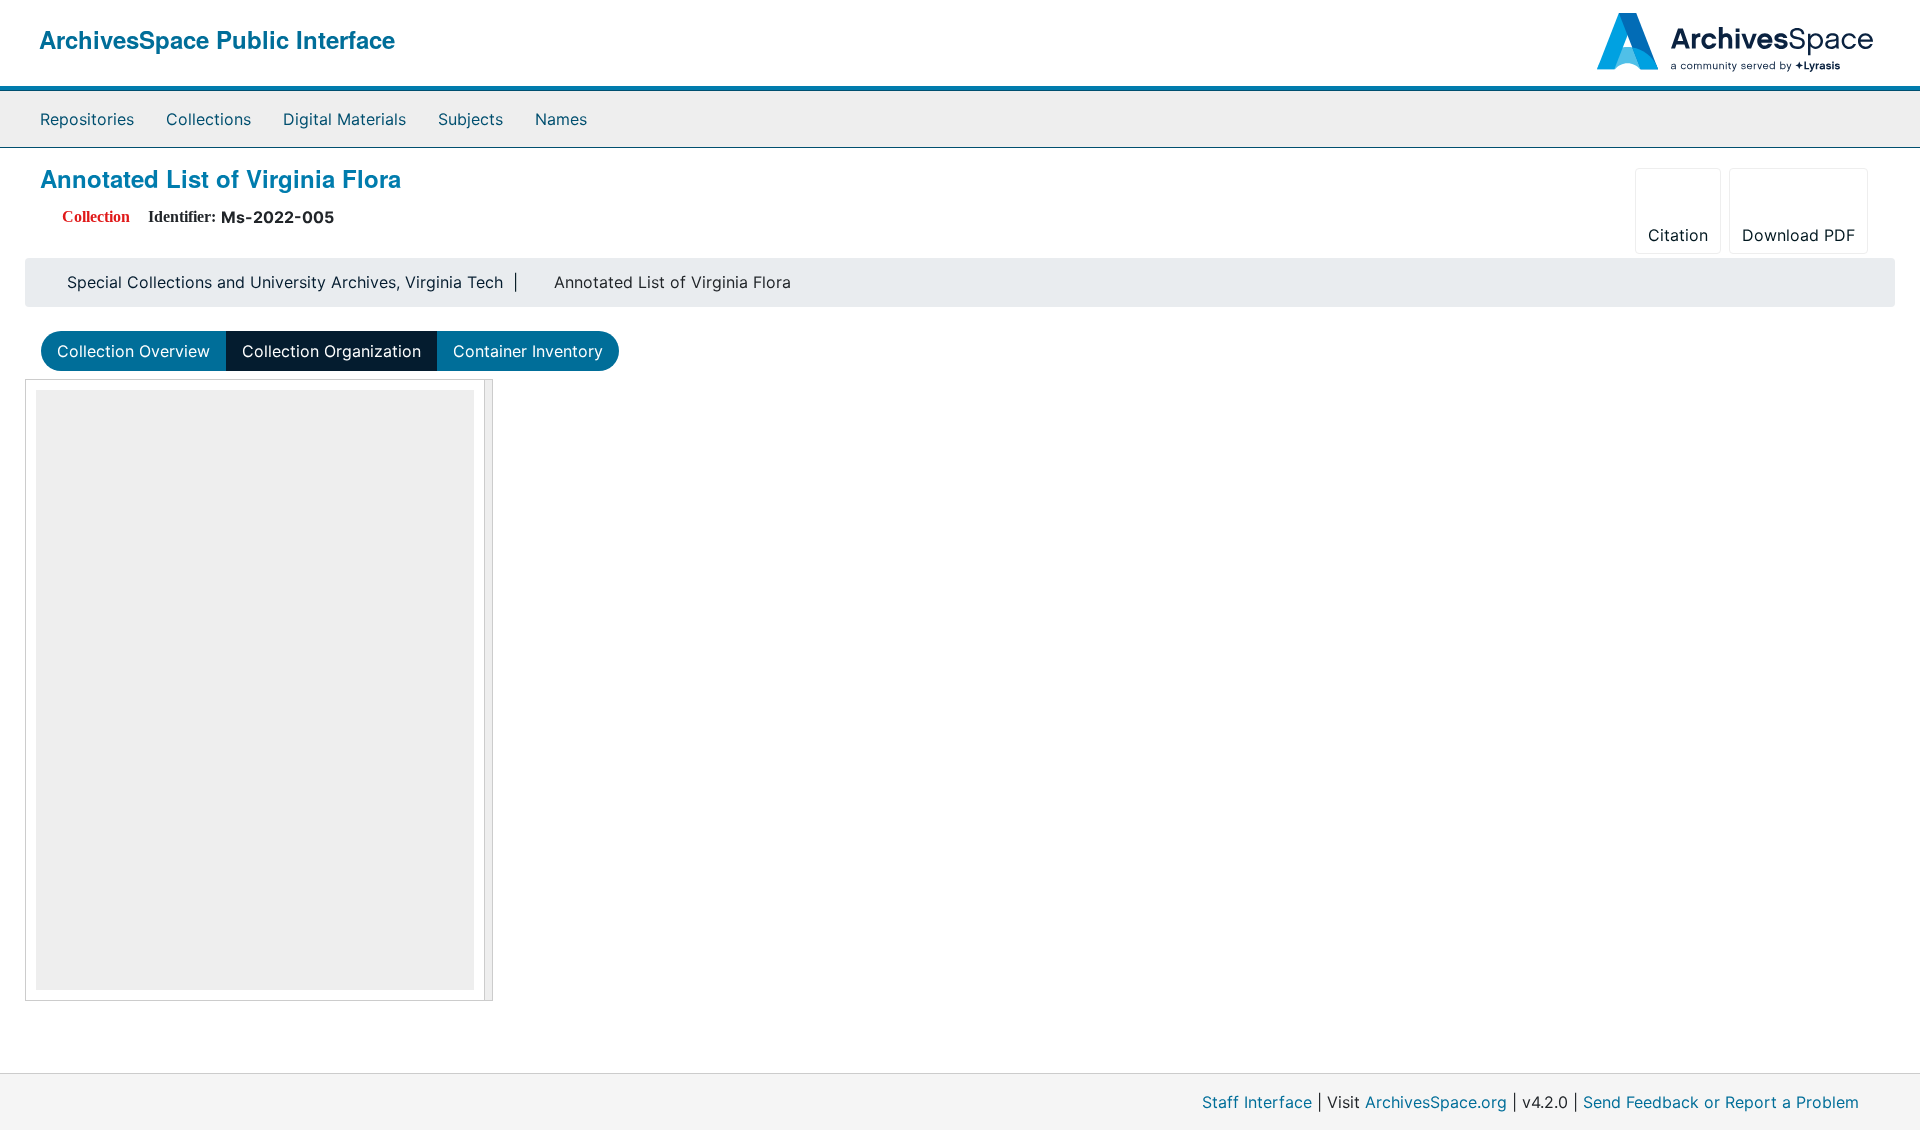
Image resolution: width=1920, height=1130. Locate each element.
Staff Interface (1257, 1102)
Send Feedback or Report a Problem (1721, 1102)
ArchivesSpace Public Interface (217, 39)
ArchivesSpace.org (1436, 1102)
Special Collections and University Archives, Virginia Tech (285, 282)
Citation (1678, 235)
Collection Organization (331, 351)
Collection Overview (133, 351)
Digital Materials (344, 119)
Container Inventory (528, 351)
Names (561, 119)
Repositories (87, 119)
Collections (208, 119)
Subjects (470, 119)
